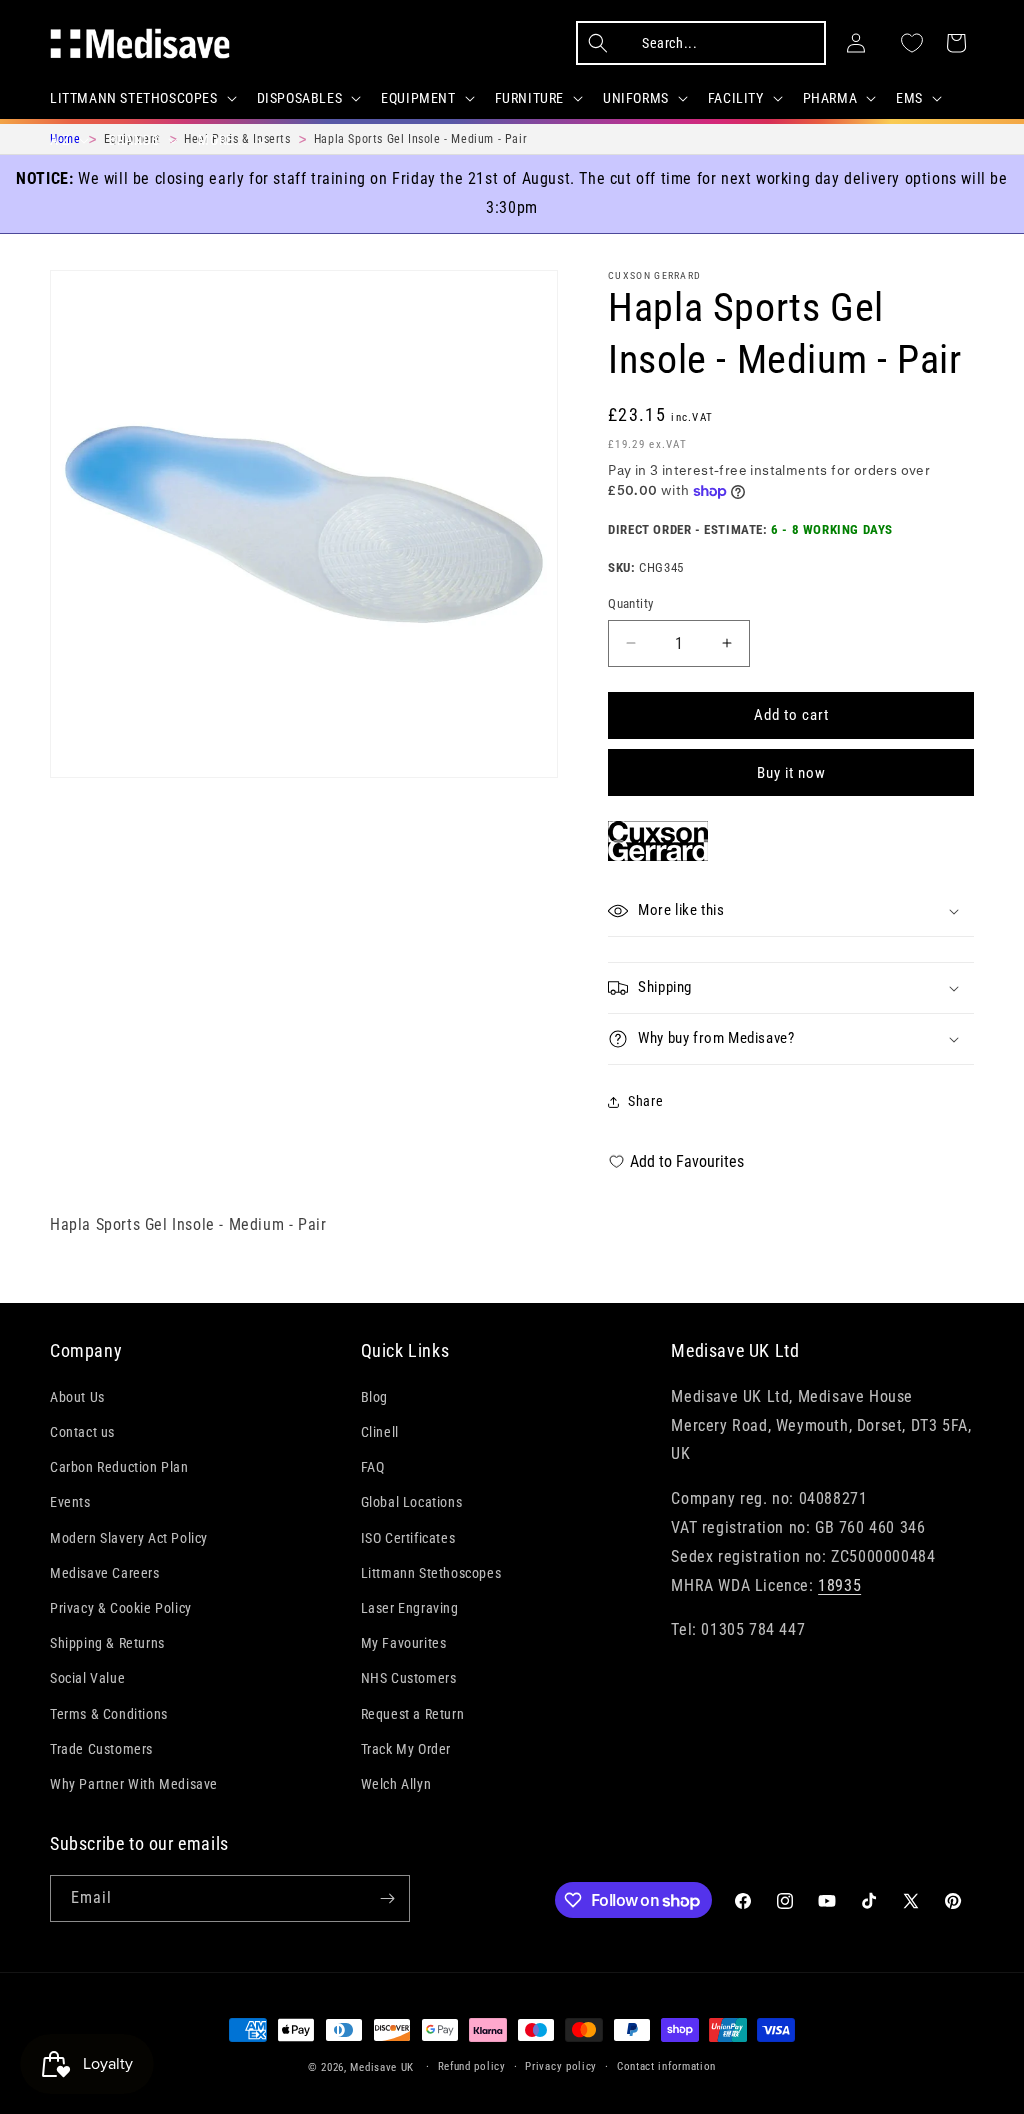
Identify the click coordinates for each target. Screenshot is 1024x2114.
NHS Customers (409, 1678)
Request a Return (413, 1714)
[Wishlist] (912, 43)
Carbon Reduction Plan (119, 1467)
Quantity (630, 603)
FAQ (373, 1467)
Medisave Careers (105, 1573)
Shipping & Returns (107, 1643)
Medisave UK (382, 2067)
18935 (839, 1585)
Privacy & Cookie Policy (121, 1608)
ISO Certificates (408, 1538)
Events (70, 1502)
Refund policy (472, 2066)
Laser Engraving (410, 1608)
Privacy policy (561, 2066)
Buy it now (791, 773)
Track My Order (406, 1749)
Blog (374, 1397)
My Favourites (404, 1643)
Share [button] (645, 1101)
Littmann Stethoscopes (431, 1573)
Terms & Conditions (109, 1714)
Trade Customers (101, 1749)
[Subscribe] (387, 1898)
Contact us (82, 1432)
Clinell (380, 1432)
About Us (77, 1397)
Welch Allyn (396, 1784)
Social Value (87, 1678)
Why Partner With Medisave (134, 1784)
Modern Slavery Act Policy (129, 1538)
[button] (141, 98)
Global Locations (412, 1502)
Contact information (666, 2066)
